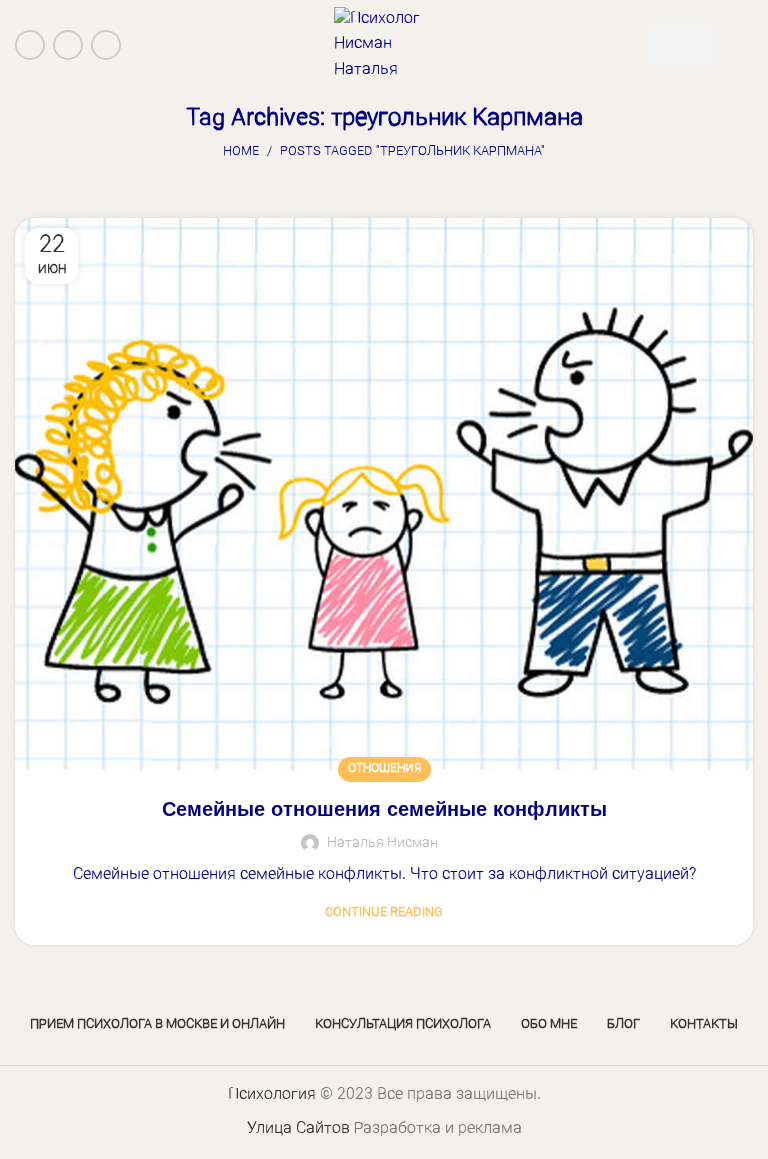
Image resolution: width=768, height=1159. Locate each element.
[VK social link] (68, 45)
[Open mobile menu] (745, 45)
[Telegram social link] (106, 45)
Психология (272, 1095)
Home (241, 151)
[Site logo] (384, 45)
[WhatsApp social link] (30, 45)
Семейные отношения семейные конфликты (384, 809)
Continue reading (384, 912)
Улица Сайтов (298, 1129)
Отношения (384, 769)
